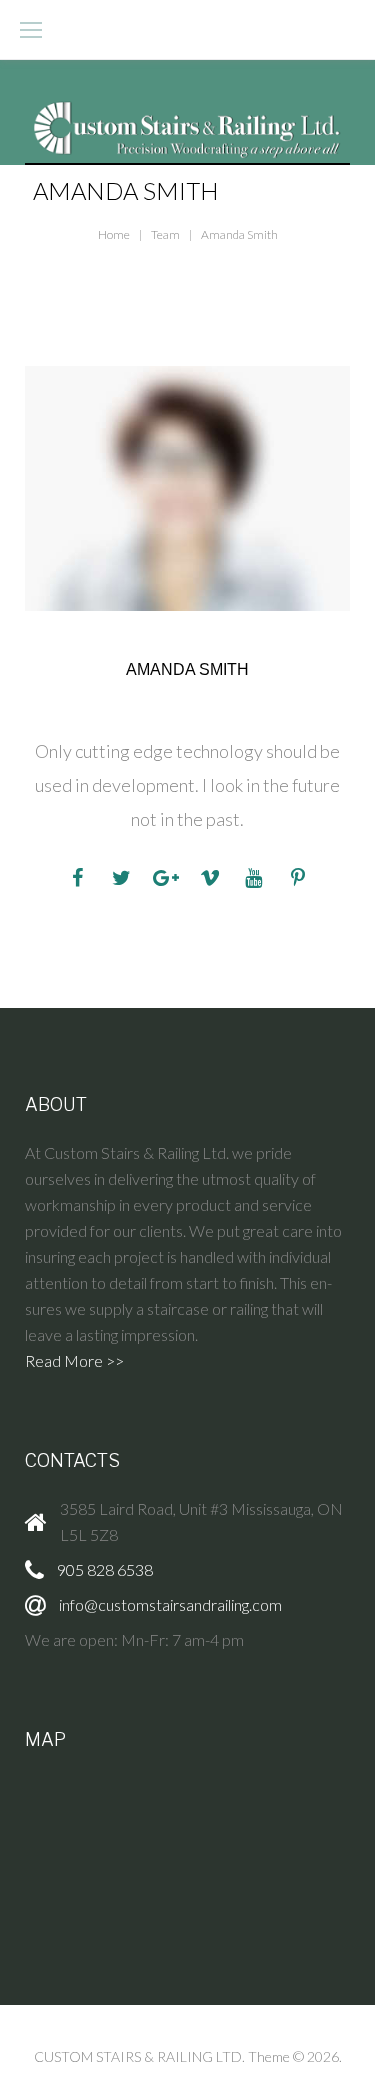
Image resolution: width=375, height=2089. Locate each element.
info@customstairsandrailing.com (170, 1604)
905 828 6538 (105, 1569)
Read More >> (74, 1360)
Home (114, 234)
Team (165, 234)
